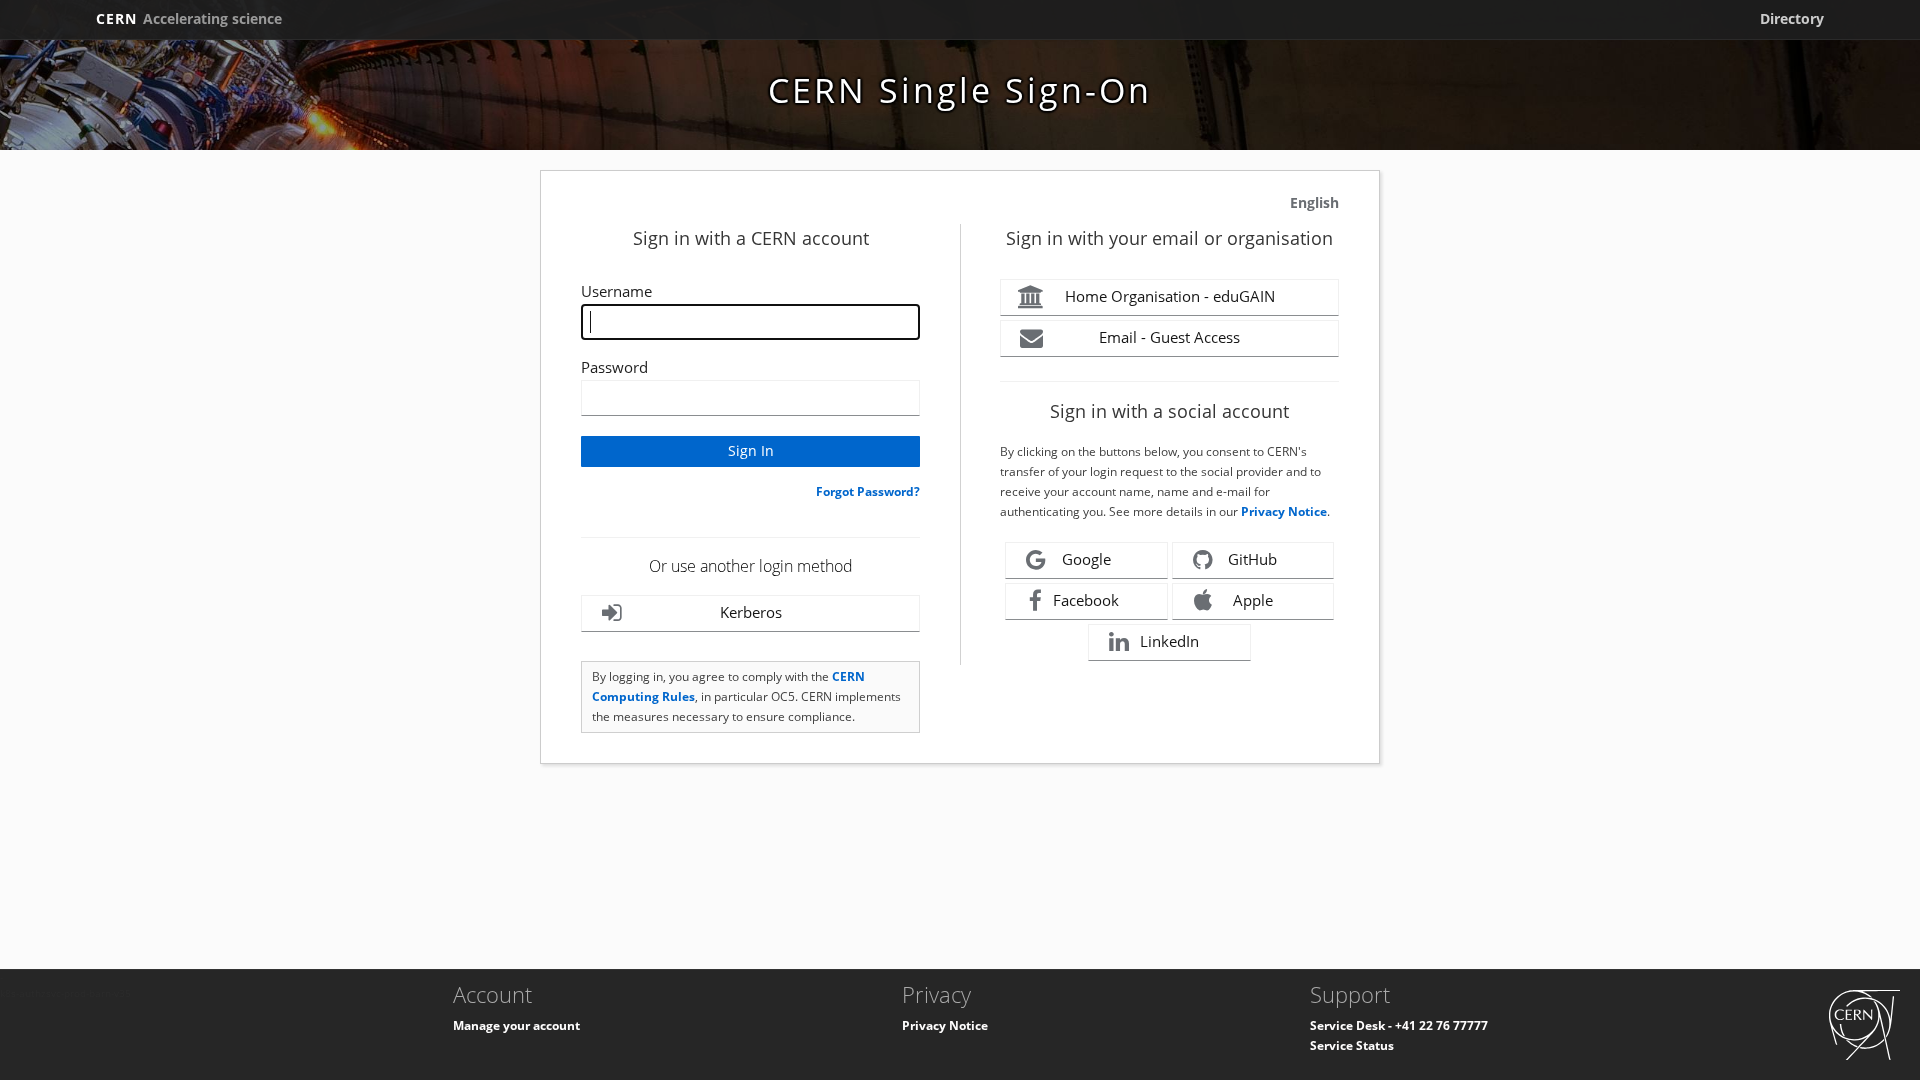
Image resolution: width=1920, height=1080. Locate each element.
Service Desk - (1352, 1025)
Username (616, 291)
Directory (1792, 18)
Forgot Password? (868, 491)
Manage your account (516, 1025)
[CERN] (1864, 1023)
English (1314, 202)
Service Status (1352, 1045)
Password (614, 367)
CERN (189, 18)
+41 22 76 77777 (1441, 1025)
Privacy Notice (1284, 511)
